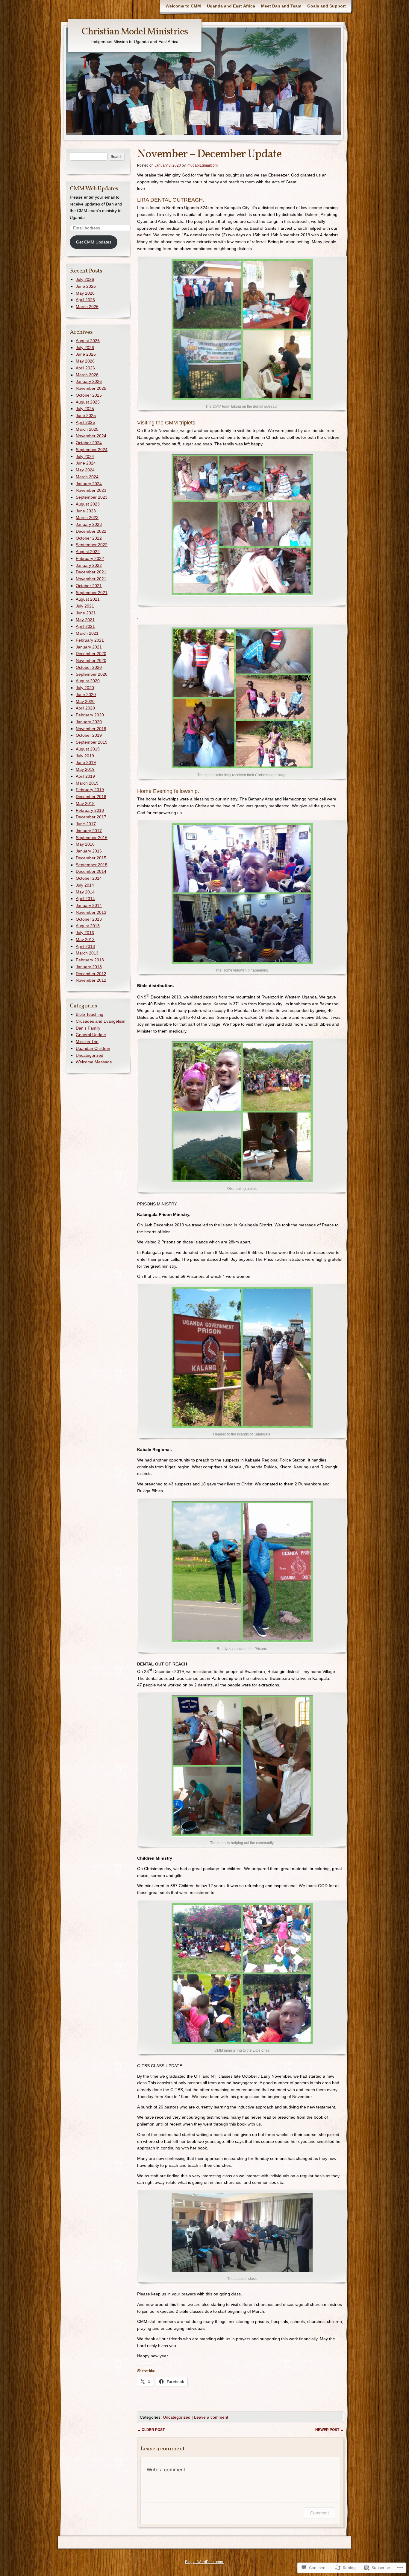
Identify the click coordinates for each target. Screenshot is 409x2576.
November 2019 (91, 729)
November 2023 (91, 490)
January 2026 (89, 381)
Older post (151, 2430)
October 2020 (89, 667)
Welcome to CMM (183, 6)
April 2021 (85, 626)
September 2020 (92, 674)
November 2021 (91, 579)
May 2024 (85, 470)
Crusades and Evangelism (101, 1021)
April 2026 (85, 300)
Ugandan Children (93, 1048)
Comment (320, 2513)
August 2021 (88, 599)
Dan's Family (88, 1028)
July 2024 (85, 456)
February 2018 (90, 810)
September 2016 (92, 838)
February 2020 (90, 715)
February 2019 (90, 790)
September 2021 (92, 593)
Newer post (330, 2430)
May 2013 (85, 940)
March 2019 (87, 783)
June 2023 (86, 511)
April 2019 (85, 776)
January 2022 (89, 565)
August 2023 (88, 504)
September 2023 (92, 497)
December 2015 (91, 858)
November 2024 (91, 436)
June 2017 (86, 824)
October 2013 (89, 919)
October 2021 (89, 586)
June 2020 (86, 695)
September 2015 (92, 865)
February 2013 (90, 960)
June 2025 (86, 415)
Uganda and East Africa (231, 6)
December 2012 (91, 974)
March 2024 (87, 477)
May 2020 (85, 701)
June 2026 (86, 286)
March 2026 (87, 307)
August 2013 (88, 926)
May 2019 (85, 769)
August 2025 (88, 402)
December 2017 (91, 817)
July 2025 (85, 409)
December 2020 (91, 654)
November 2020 (91, 660)
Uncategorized (177, 2417)
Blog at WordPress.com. (205, 2562)
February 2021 (90, 640)
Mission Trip (87, 1042)
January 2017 (89, 831)
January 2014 (89, 905)
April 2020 (85, 708)
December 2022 (91, 531)
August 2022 (88, 552)
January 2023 (89, 524)
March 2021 (87, 633)
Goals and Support (327, 6)
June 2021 (86, 613)
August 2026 (88, 341)
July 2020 (85, 688)
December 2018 (91, 797)
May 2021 (85, 620)
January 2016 (89, 851)
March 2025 (87, 429)
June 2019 (86, 762)
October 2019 (89, 735)
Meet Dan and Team (281, 6)
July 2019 (85, 756)
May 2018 (85, 803)
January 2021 (89, 647)
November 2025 (91, 388)
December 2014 (91, 871)
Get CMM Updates (94, 242)
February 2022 (90, 558)
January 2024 (89, 484)
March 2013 (87, 953)
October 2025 (89, 395)
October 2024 (89, 443)
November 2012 (91, 980)
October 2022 (89, 538)
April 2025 (85, 422)
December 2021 (91, 572)
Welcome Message (94, 1062)
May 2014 (85, 892)
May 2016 (85, 844)
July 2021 (85, 606)
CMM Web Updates (94, 189)
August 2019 (88, 749)
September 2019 (92, 742)
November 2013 (91, 912)
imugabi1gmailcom (202, 165)
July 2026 (85, 279)
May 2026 (85, 293)
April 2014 (85, 899)
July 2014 (85, 885)
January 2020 (89, 722)
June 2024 (86, 463)
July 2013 (85, 933)
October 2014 (89, 878)
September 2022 (92, 545)
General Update (91, 1035)
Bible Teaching (90, 1014)
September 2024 (92, 450)
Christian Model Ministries (135, 32)
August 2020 (88, 681)
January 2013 (89, 967)
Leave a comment (211, 2417)
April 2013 (85, 946)
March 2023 (87, 517)
